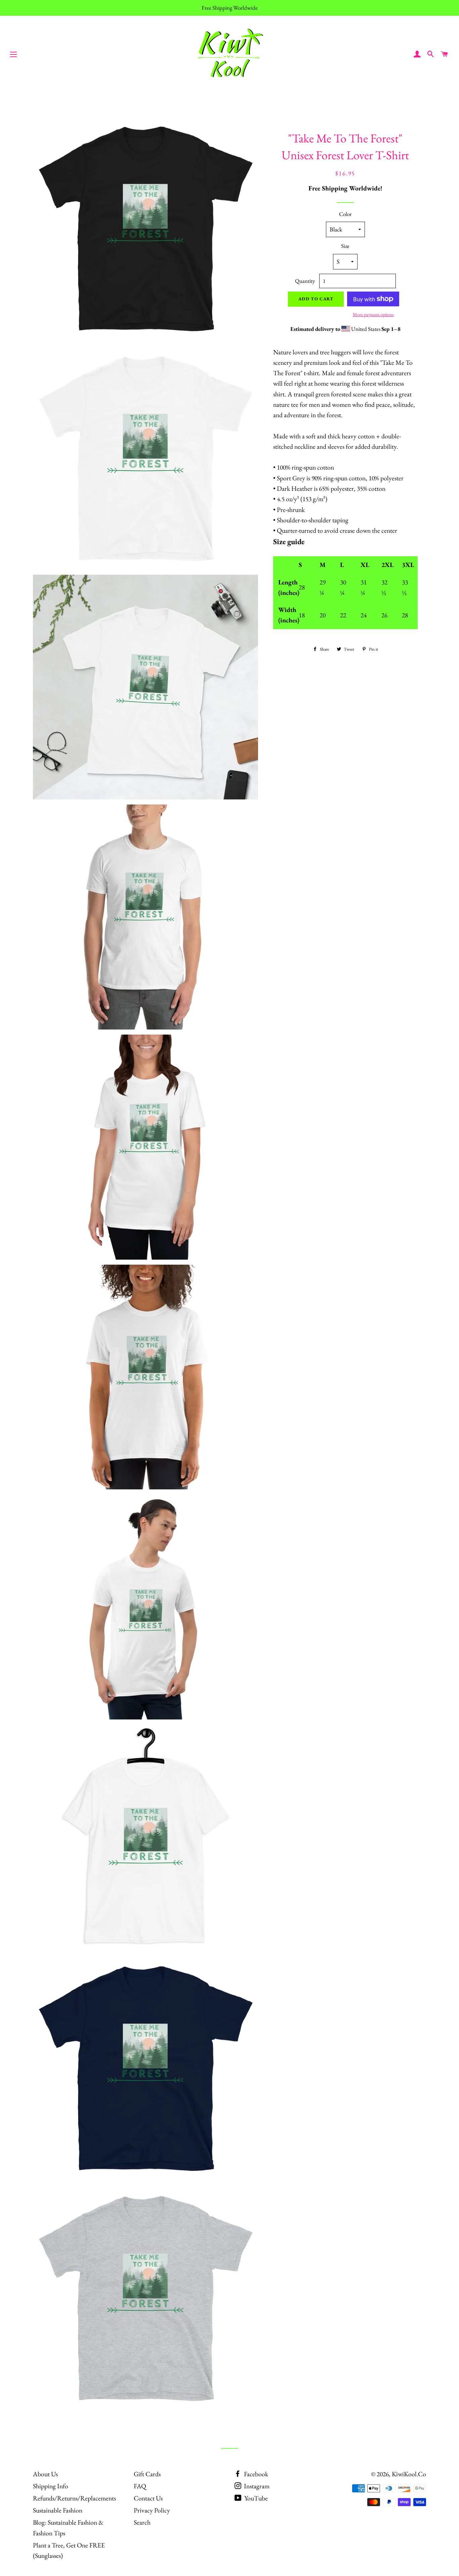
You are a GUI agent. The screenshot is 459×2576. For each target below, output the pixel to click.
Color (345, 214)
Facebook (255, 2474)
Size (345, 246)
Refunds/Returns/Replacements (74, 2498)
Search (142, 2522)
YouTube (255, 2498)
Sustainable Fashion (58, 2510)
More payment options (373, 314)
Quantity (305, 281)
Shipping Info (51, 2486)
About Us (45, 2474)
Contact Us (148, 2498)
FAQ (140, 2486)
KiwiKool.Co (409, 2474)
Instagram (256, 2486)
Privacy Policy (152, 2510)
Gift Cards (147, 2474)
